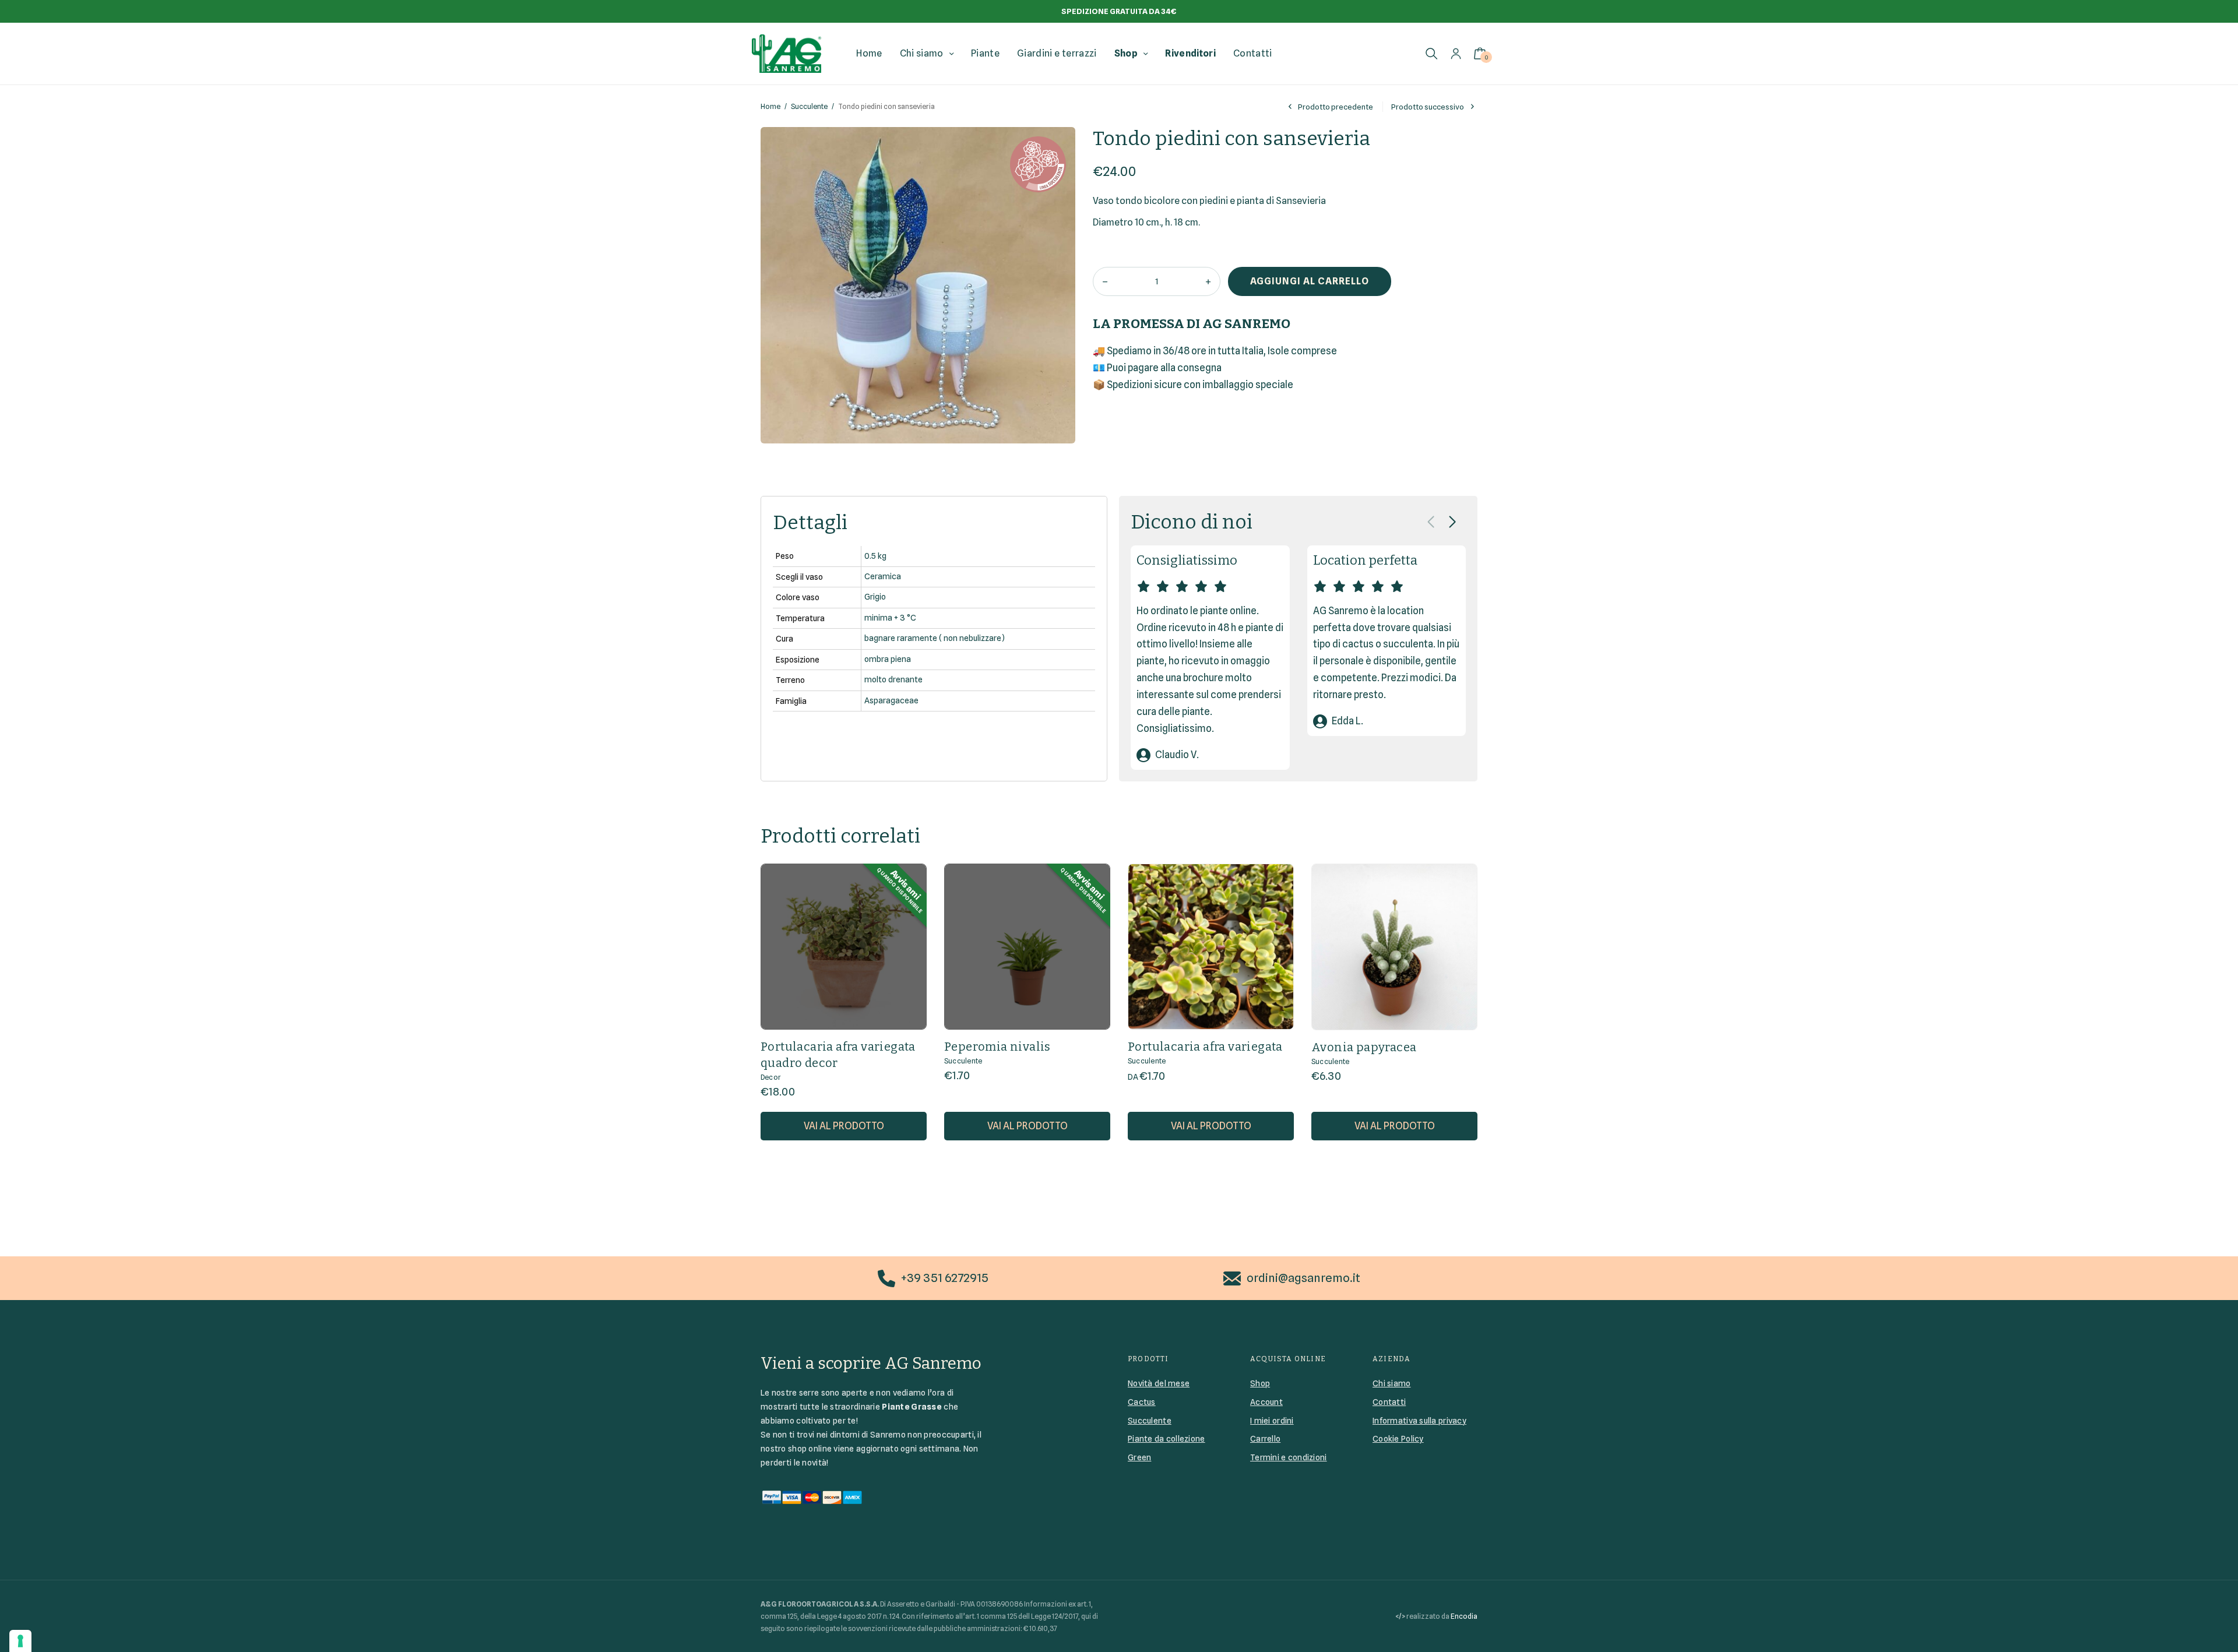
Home (869, 53)
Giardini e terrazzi (1057, 53)
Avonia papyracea (1364, 1047)
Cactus (1142, 1402)
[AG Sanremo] (787, 54)
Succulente (809, 106)
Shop (1126, 53)
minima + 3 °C (890, 618)
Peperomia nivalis (997, 1047)
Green (1139, 1457)
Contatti (1253, 53)
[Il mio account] (1456, 53)
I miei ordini (1272, 1421)
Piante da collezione (1166, 1439)
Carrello (1265, 1439)
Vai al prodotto (844, 1126)
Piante (985, 53)
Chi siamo (922, 53)
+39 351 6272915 (945, 1278)
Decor (771, 1077)
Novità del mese (1159, 1383)
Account (1266, 1402)
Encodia (1464, 1616)
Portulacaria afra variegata (1205, 1047)
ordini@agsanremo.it (1303, 1278)
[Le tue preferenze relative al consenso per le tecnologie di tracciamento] (20, 1641)
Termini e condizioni (1289, 1457)
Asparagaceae (891, 700)
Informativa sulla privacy (1419, 1421)
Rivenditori (1190, 53)
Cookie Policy (1398, 1439)
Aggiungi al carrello (1310, 281)
